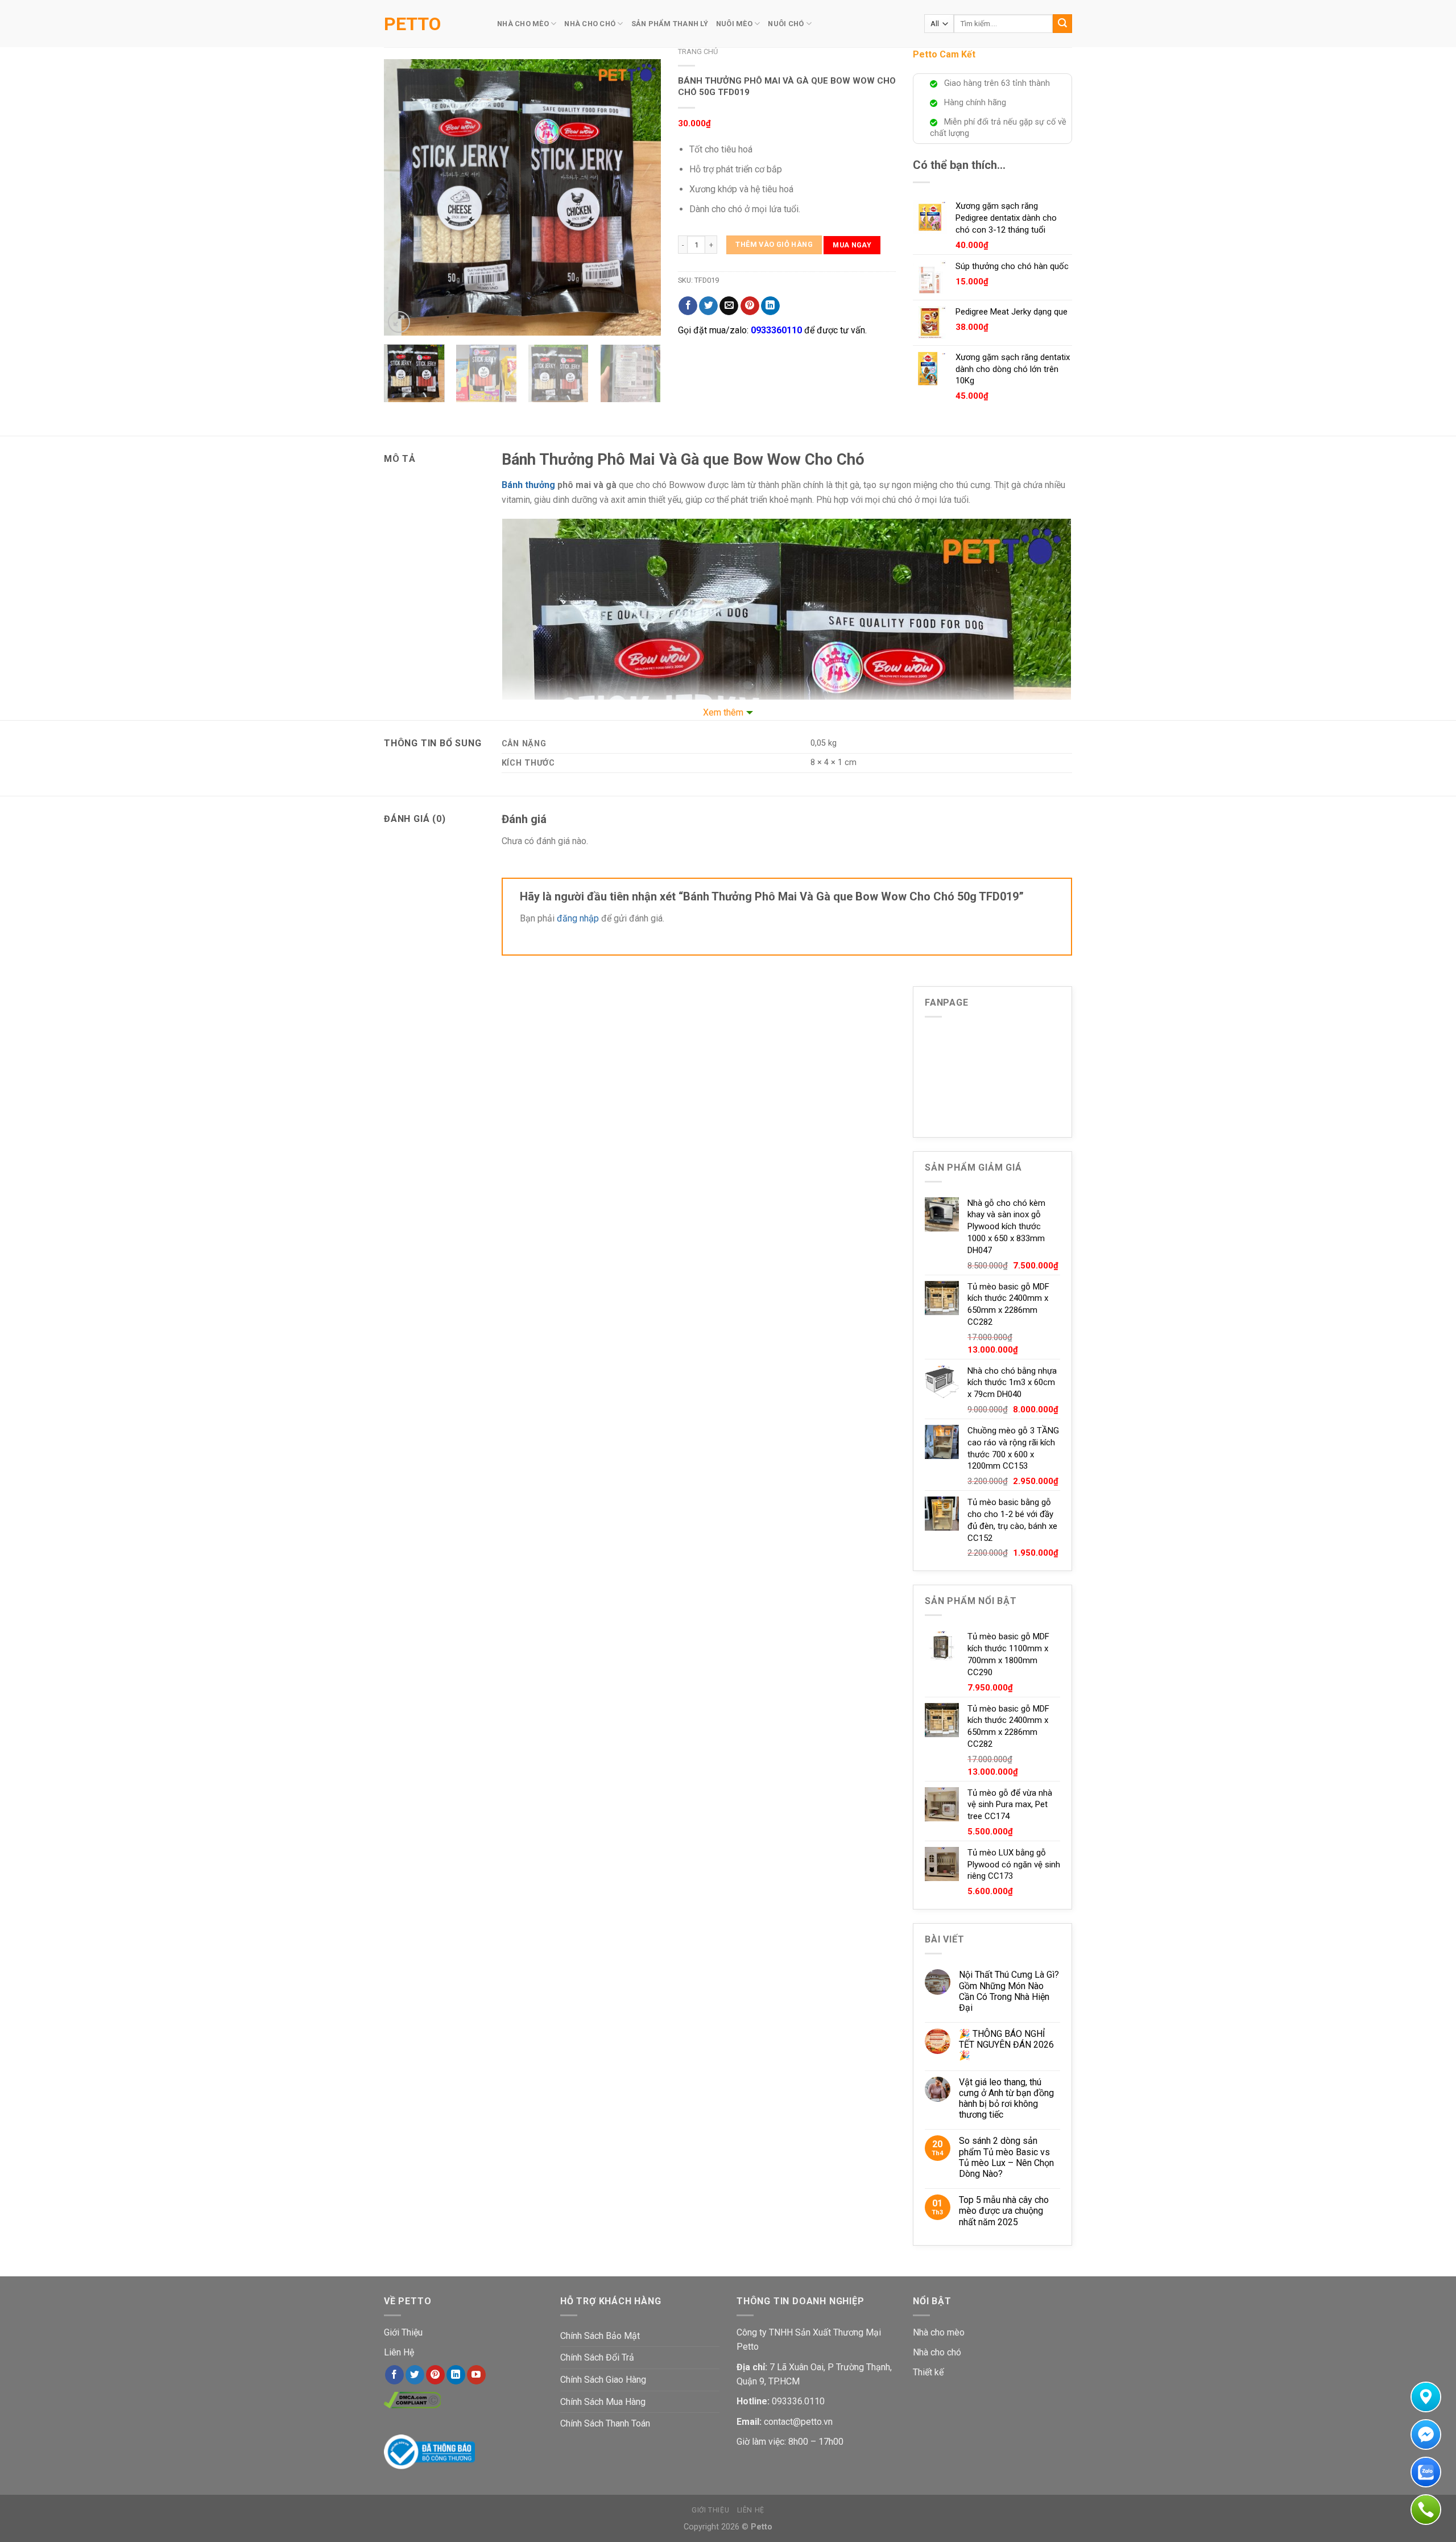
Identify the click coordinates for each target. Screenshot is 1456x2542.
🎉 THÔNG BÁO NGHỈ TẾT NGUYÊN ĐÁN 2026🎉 (1006, 2045)
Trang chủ (698, 51)
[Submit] (1062, 24)
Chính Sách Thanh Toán (605, 2423)
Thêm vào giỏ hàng (774, 244)
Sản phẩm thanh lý (670, 24)
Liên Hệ (399, 2352)
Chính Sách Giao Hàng (603, 2380)
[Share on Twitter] (708, 306)
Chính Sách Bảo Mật (600, 2336)
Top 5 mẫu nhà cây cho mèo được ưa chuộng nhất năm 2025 (1004, 2211)
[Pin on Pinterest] (750, 306)
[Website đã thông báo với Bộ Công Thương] (429, 2451)
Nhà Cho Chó (590, 24)
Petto (412, 24)
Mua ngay (852, 245)
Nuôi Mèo (734, 24)
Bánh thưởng (528, 485)
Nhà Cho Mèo (523, 24)
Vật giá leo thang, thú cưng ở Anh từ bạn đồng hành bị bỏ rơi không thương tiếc (1006, 2099)
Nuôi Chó (786, 24)
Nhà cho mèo (939, 2332)
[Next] (641, 197)
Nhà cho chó (937, 2352)
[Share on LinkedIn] (770, 306)
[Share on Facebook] (688, 306)
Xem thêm (723, 712)
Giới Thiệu (403, 2332)
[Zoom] (399, 322)
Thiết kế (928, 2372)
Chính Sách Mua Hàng (603, 2402)
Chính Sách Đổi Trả (597, 2357)
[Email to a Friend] (729, 306)
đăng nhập (578, 918)
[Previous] (404, 197)
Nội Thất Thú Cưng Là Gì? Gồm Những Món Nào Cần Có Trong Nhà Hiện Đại (1009, 1991)
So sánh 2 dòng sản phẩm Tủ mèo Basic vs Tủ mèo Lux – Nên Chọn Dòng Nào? (1006, 2157)
